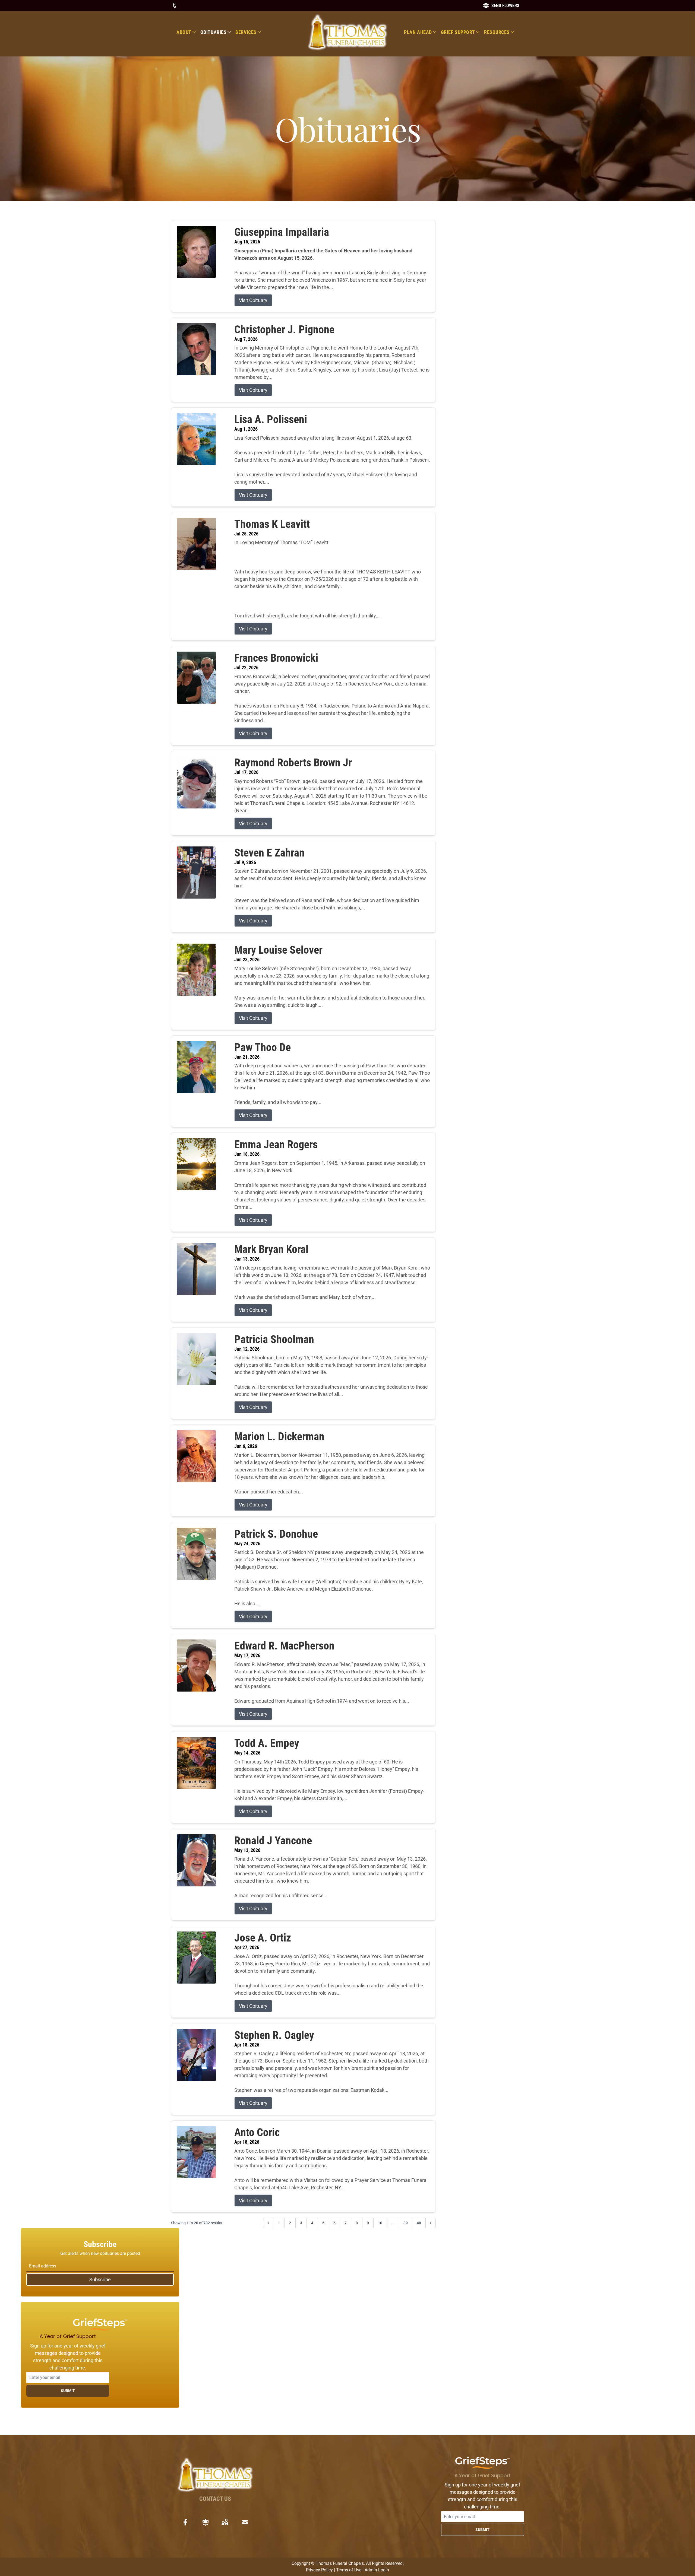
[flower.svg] (206, 2522)
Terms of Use (349, 2570)
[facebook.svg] (185, 2522)
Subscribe (100, 2280)
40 (419, 2223)
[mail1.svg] (245, 2522)
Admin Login (377, 2570)
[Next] (431, 2223)
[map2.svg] (225, 2522)
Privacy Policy (319, 2570)
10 (380, 2223)
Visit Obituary (253, 300)
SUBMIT (68, 2391)
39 (406, 2223)
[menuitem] (188, 32)
